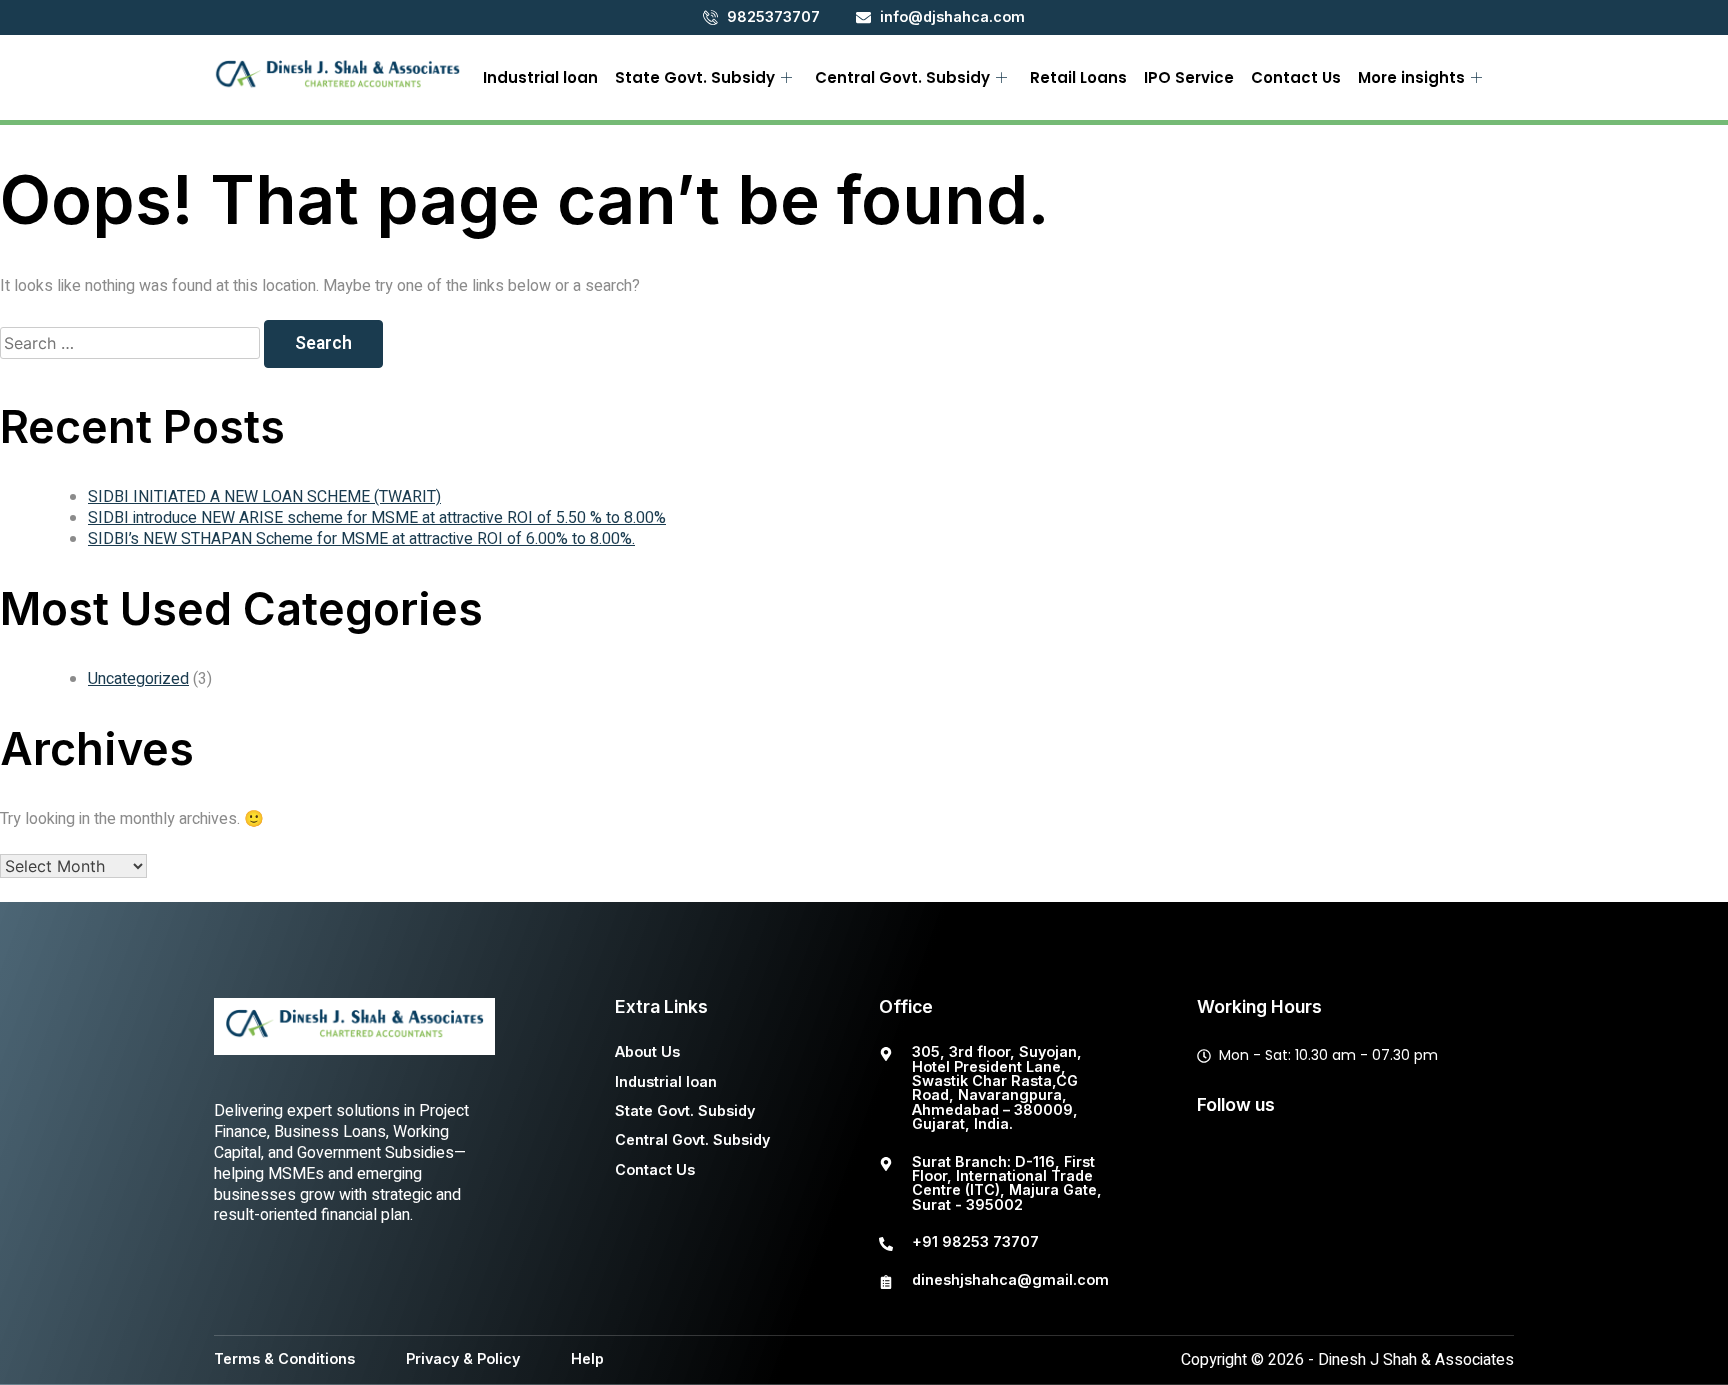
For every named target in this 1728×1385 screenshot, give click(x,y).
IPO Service (1189, 77)
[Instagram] (1348, 1169)
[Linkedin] (1411, 1169)
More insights (1411, 77)
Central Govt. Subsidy (902, 77)
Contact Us (1296, 77)
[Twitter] (1285, 1169)
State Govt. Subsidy (695, 77)
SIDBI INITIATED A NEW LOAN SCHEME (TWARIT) (264, 497)
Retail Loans (1078, 77)
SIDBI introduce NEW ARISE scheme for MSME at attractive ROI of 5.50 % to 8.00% (377, 518)
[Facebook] (1222, 1169)
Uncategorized (138, 679)
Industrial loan (540, 77)
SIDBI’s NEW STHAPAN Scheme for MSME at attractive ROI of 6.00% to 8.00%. (361, 539)
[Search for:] (132, 344)
